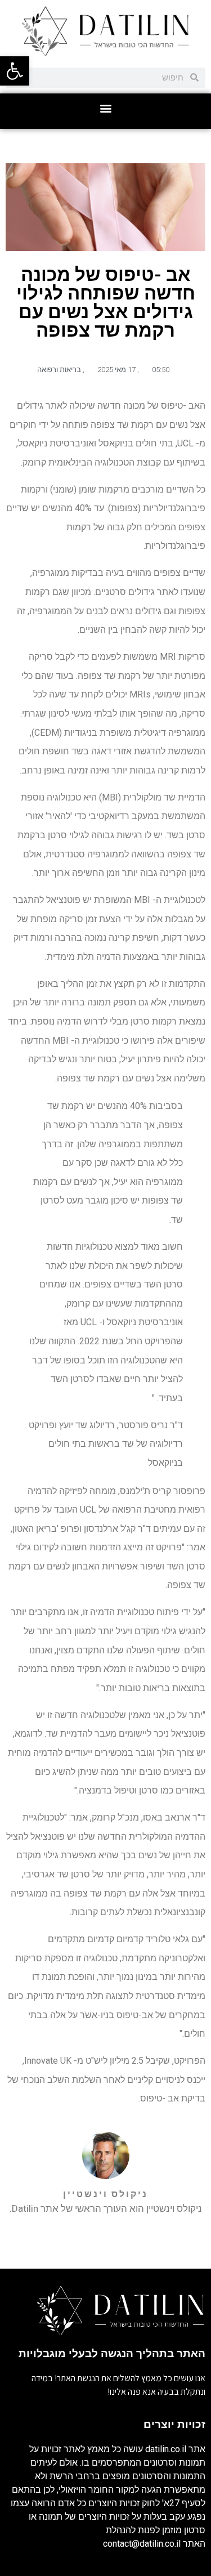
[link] (15, 71)
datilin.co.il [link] (166, 2449)
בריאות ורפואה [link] (59, 370)
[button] (105, 108)
